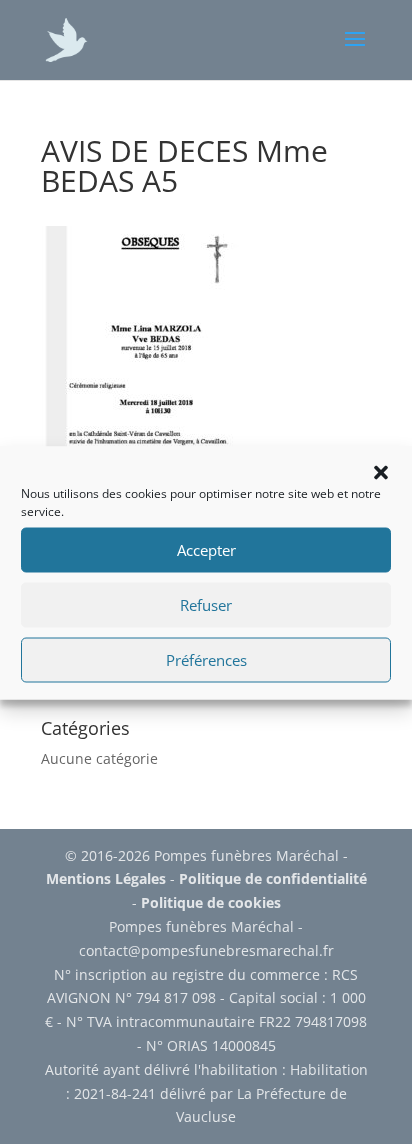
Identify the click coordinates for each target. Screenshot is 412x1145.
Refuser (206, 605)
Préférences (206, 660)
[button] (381, 472)
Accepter (206, 550)
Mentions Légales (106, 878)
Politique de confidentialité (273, 878)
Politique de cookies (211, 902)
